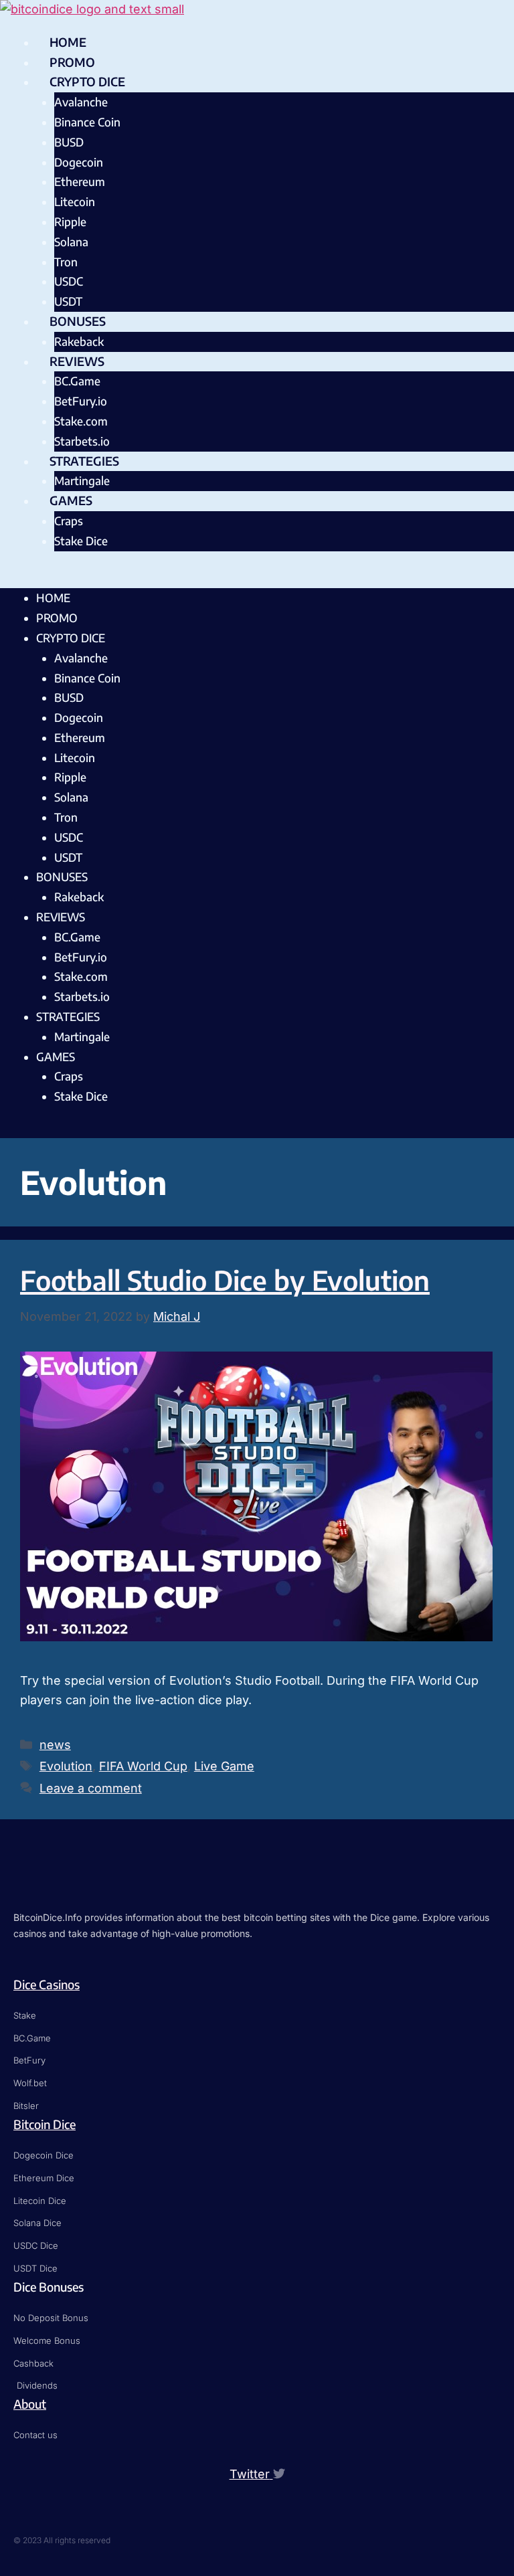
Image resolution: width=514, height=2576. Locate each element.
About (30, 2404)
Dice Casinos (47, 1984)
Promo (72, 62)
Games (71, 500)
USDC (69, 281)
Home (68, 42)
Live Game (224, 1766)
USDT (68, 301)
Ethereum (80, 181)
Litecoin (75, 201)
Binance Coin (87, 122)
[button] (257, 579)
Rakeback (79, 341)
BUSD (69, 142)
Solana (71, 242)
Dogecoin (79, 162)
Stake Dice (81, 541)
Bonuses (78, 321)
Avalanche (81, 102)
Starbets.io (82, 441)
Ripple (70, 221)
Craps (69, 521)
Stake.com (81, 421)
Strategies (84, 461)
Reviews (77, 361)
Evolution (66, 1766)
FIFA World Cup (143, 1766)
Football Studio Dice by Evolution (225, 1280)
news (55, 1745)
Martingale (82, 480)
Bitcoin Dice (45, 2124)
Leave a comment (91, 1788)
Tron (66, 262)
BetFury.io (81, 401)
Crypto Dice (87, 81)
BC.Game (77, 381)
